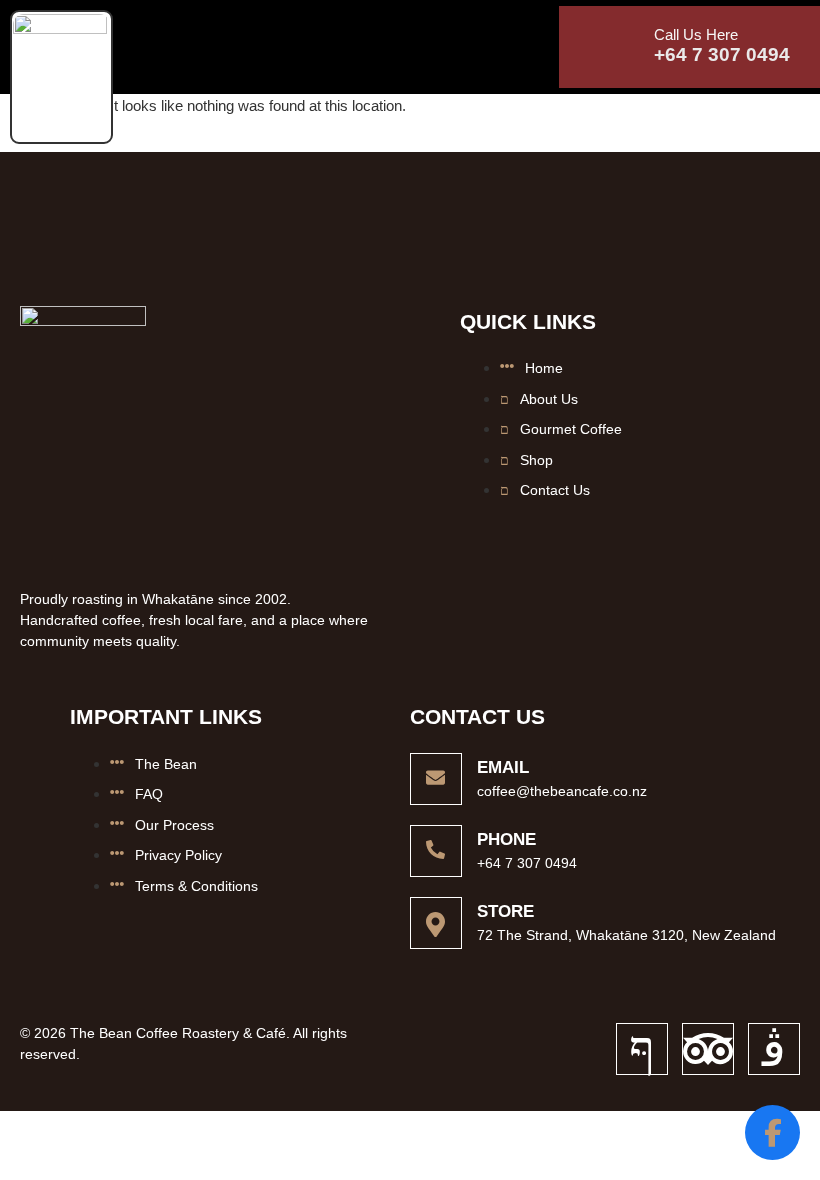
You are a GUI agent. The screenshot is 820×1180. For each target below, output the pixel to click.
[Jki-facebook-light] (642, 1049)
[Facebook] (772, 1132)
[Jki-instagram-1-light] (774, 1049)
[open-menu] (133, 36)
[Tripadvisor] (708, 1049)
